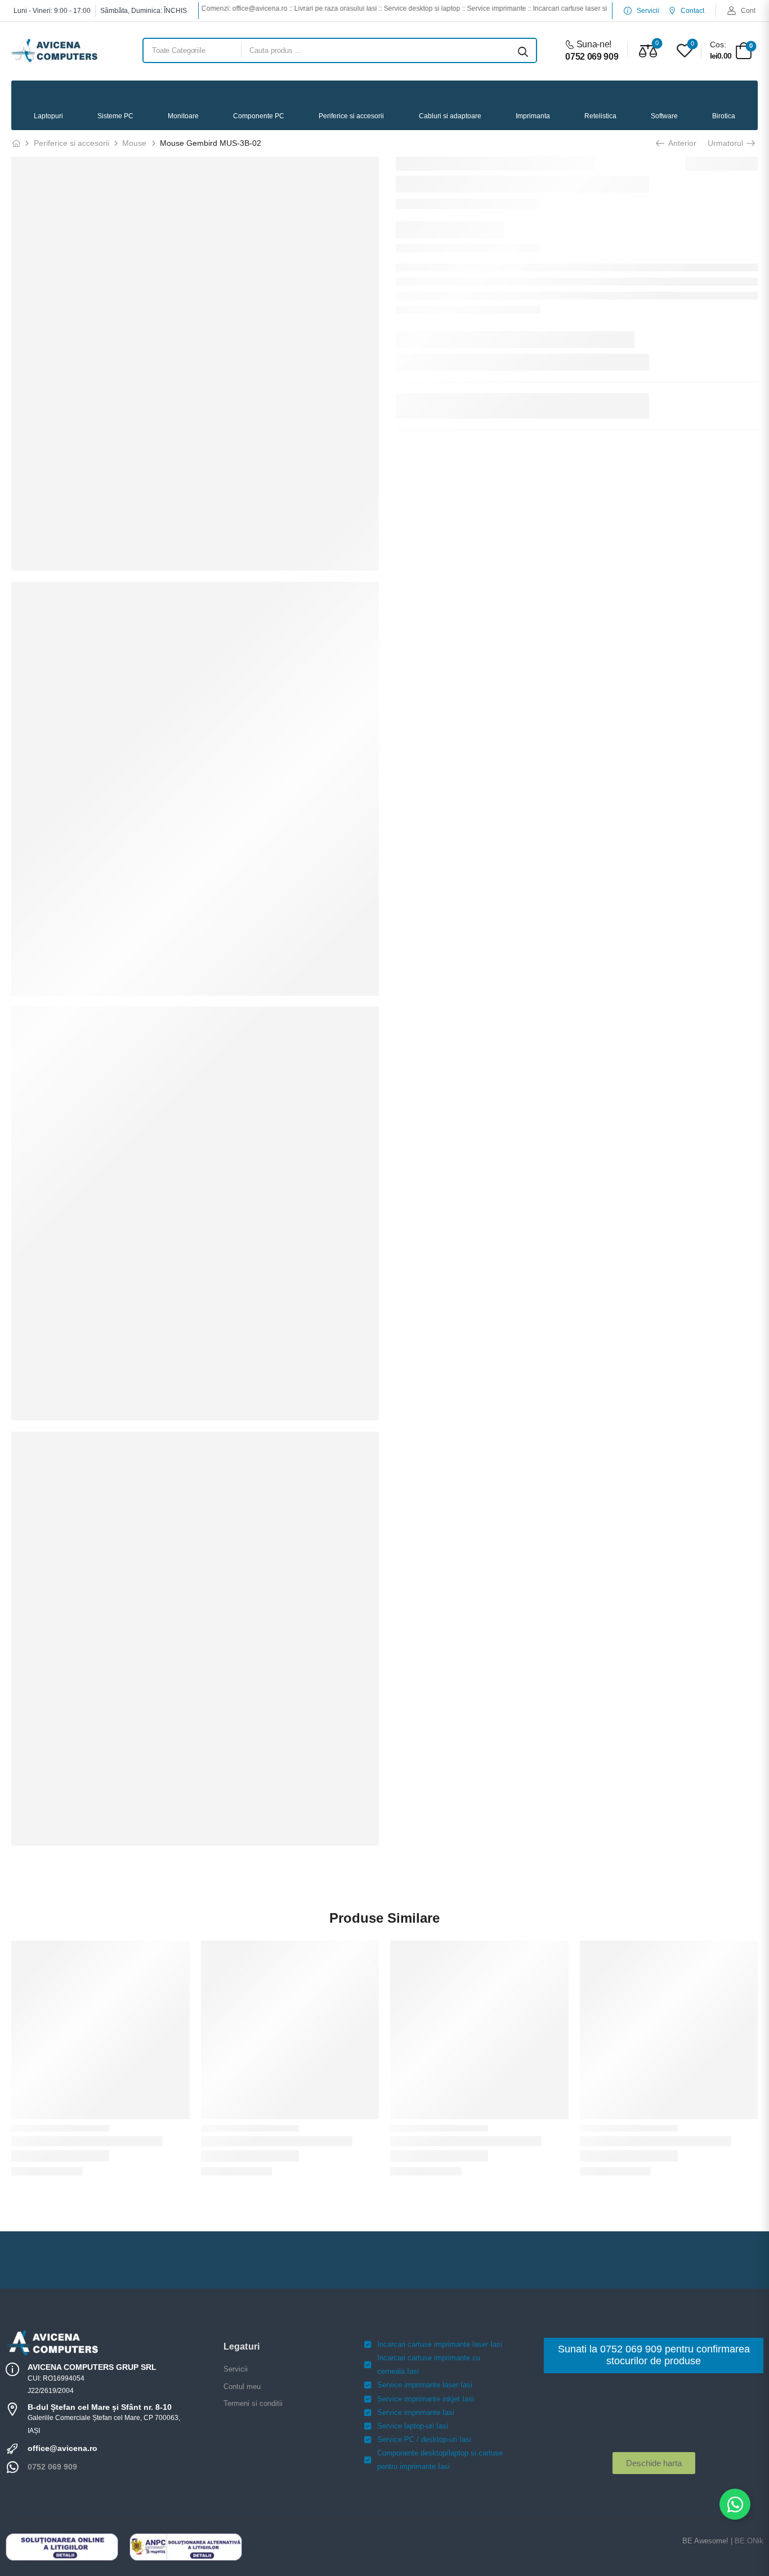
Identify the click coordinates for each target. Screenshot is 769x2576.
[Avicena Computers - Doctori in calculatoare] (54, 50)
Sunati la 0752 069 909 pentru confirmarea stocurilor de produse (654, 2355)
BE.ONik (749, 2541)
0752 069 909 (52, 2467)
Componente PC (259, 116)
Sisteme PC (115, 116)
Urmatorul (726, 143)
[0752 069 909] (12, 2467)
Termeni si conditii (253, 2403)
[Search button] (523, 51)
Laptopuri (48, 116)
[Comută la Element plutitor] (735, 2504)
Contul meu (242, 2386)
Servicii (236, 2369)
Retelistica (600, 116)
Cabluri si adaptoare (450, 116)
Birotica (724, 116)
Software (664, 116)
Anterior (681, 143)
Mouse (134, 143)
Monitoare (183, 116)
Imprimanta (533, 116)
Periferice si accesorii (351, 116)
